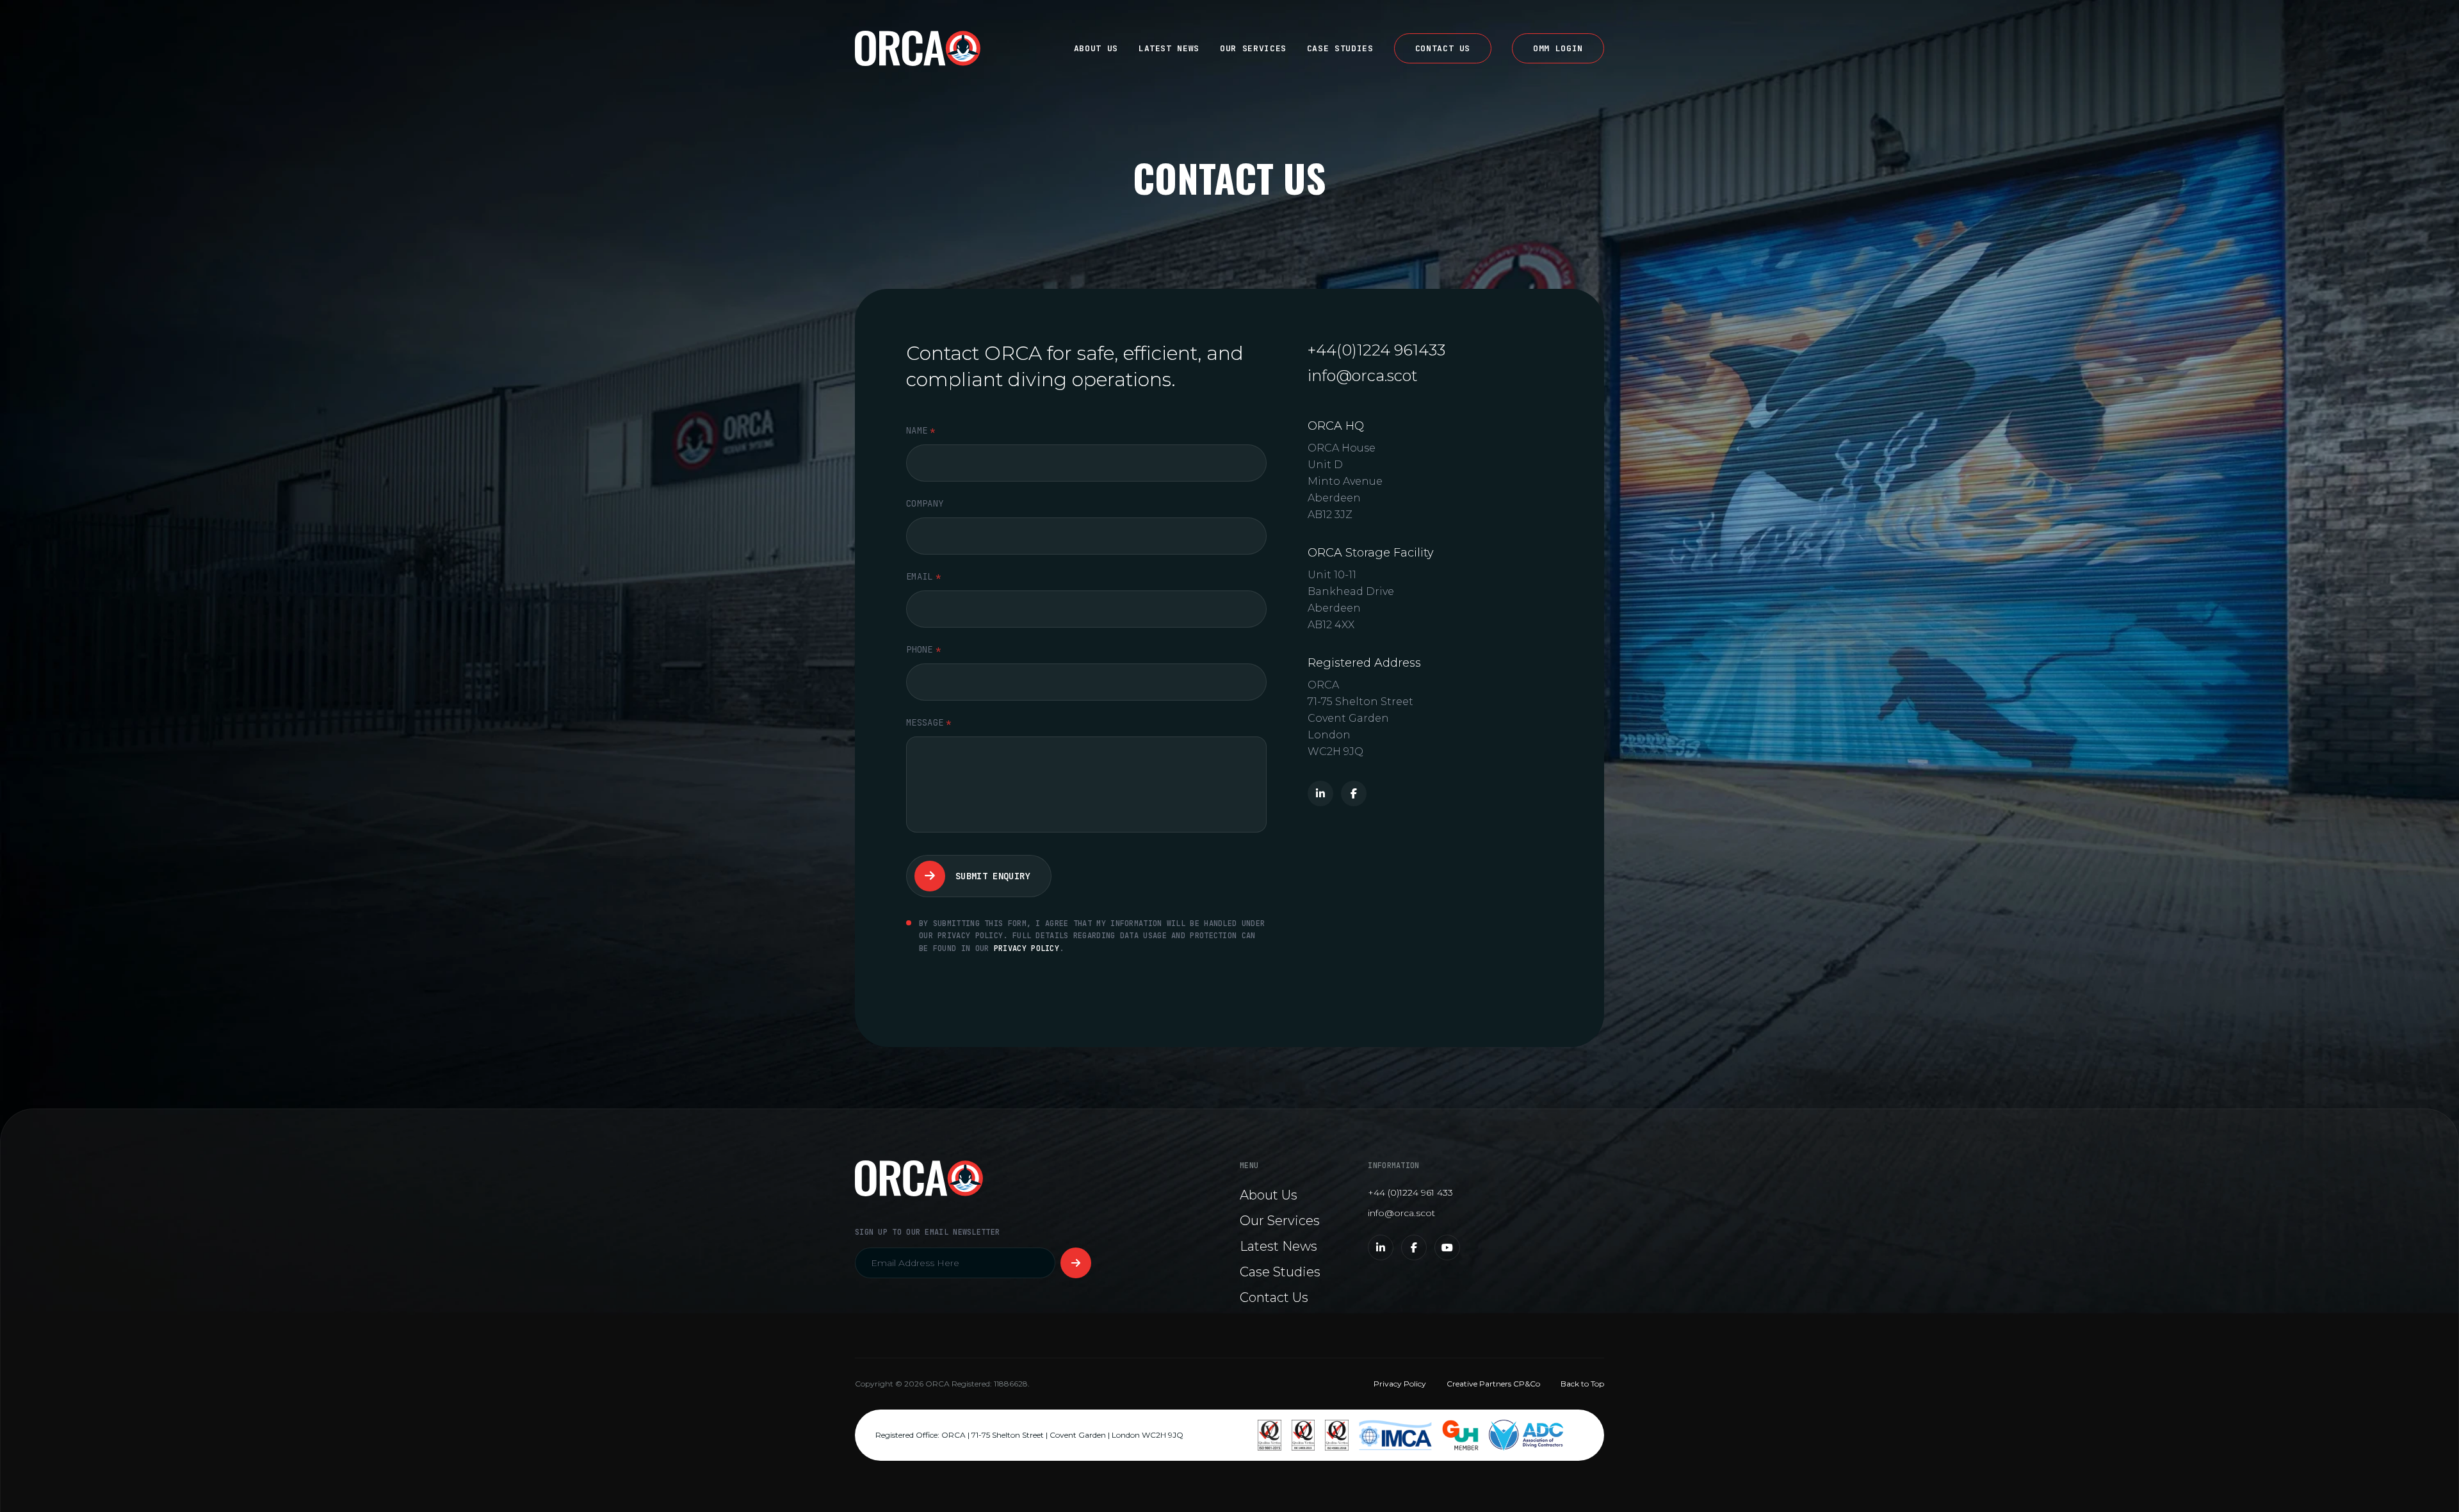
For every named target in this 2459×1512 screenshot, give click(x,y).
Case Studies (1340, 48)
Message (929, 722)
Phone (923, 649)
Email (923, 576)
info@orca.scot (1363, 376)
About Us (1096, 48)
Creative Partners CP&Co (1493, 1384)
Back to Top (1582, 1384)
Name (921, 430)
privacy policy (1027, 948)
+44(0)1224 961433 (1376, 350)
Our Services (1253, 48)
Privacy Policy (1400, 1384)
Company (925, 503)
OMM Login (1558, 48)
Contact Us (1443, 48)
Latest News (1169, 48)
